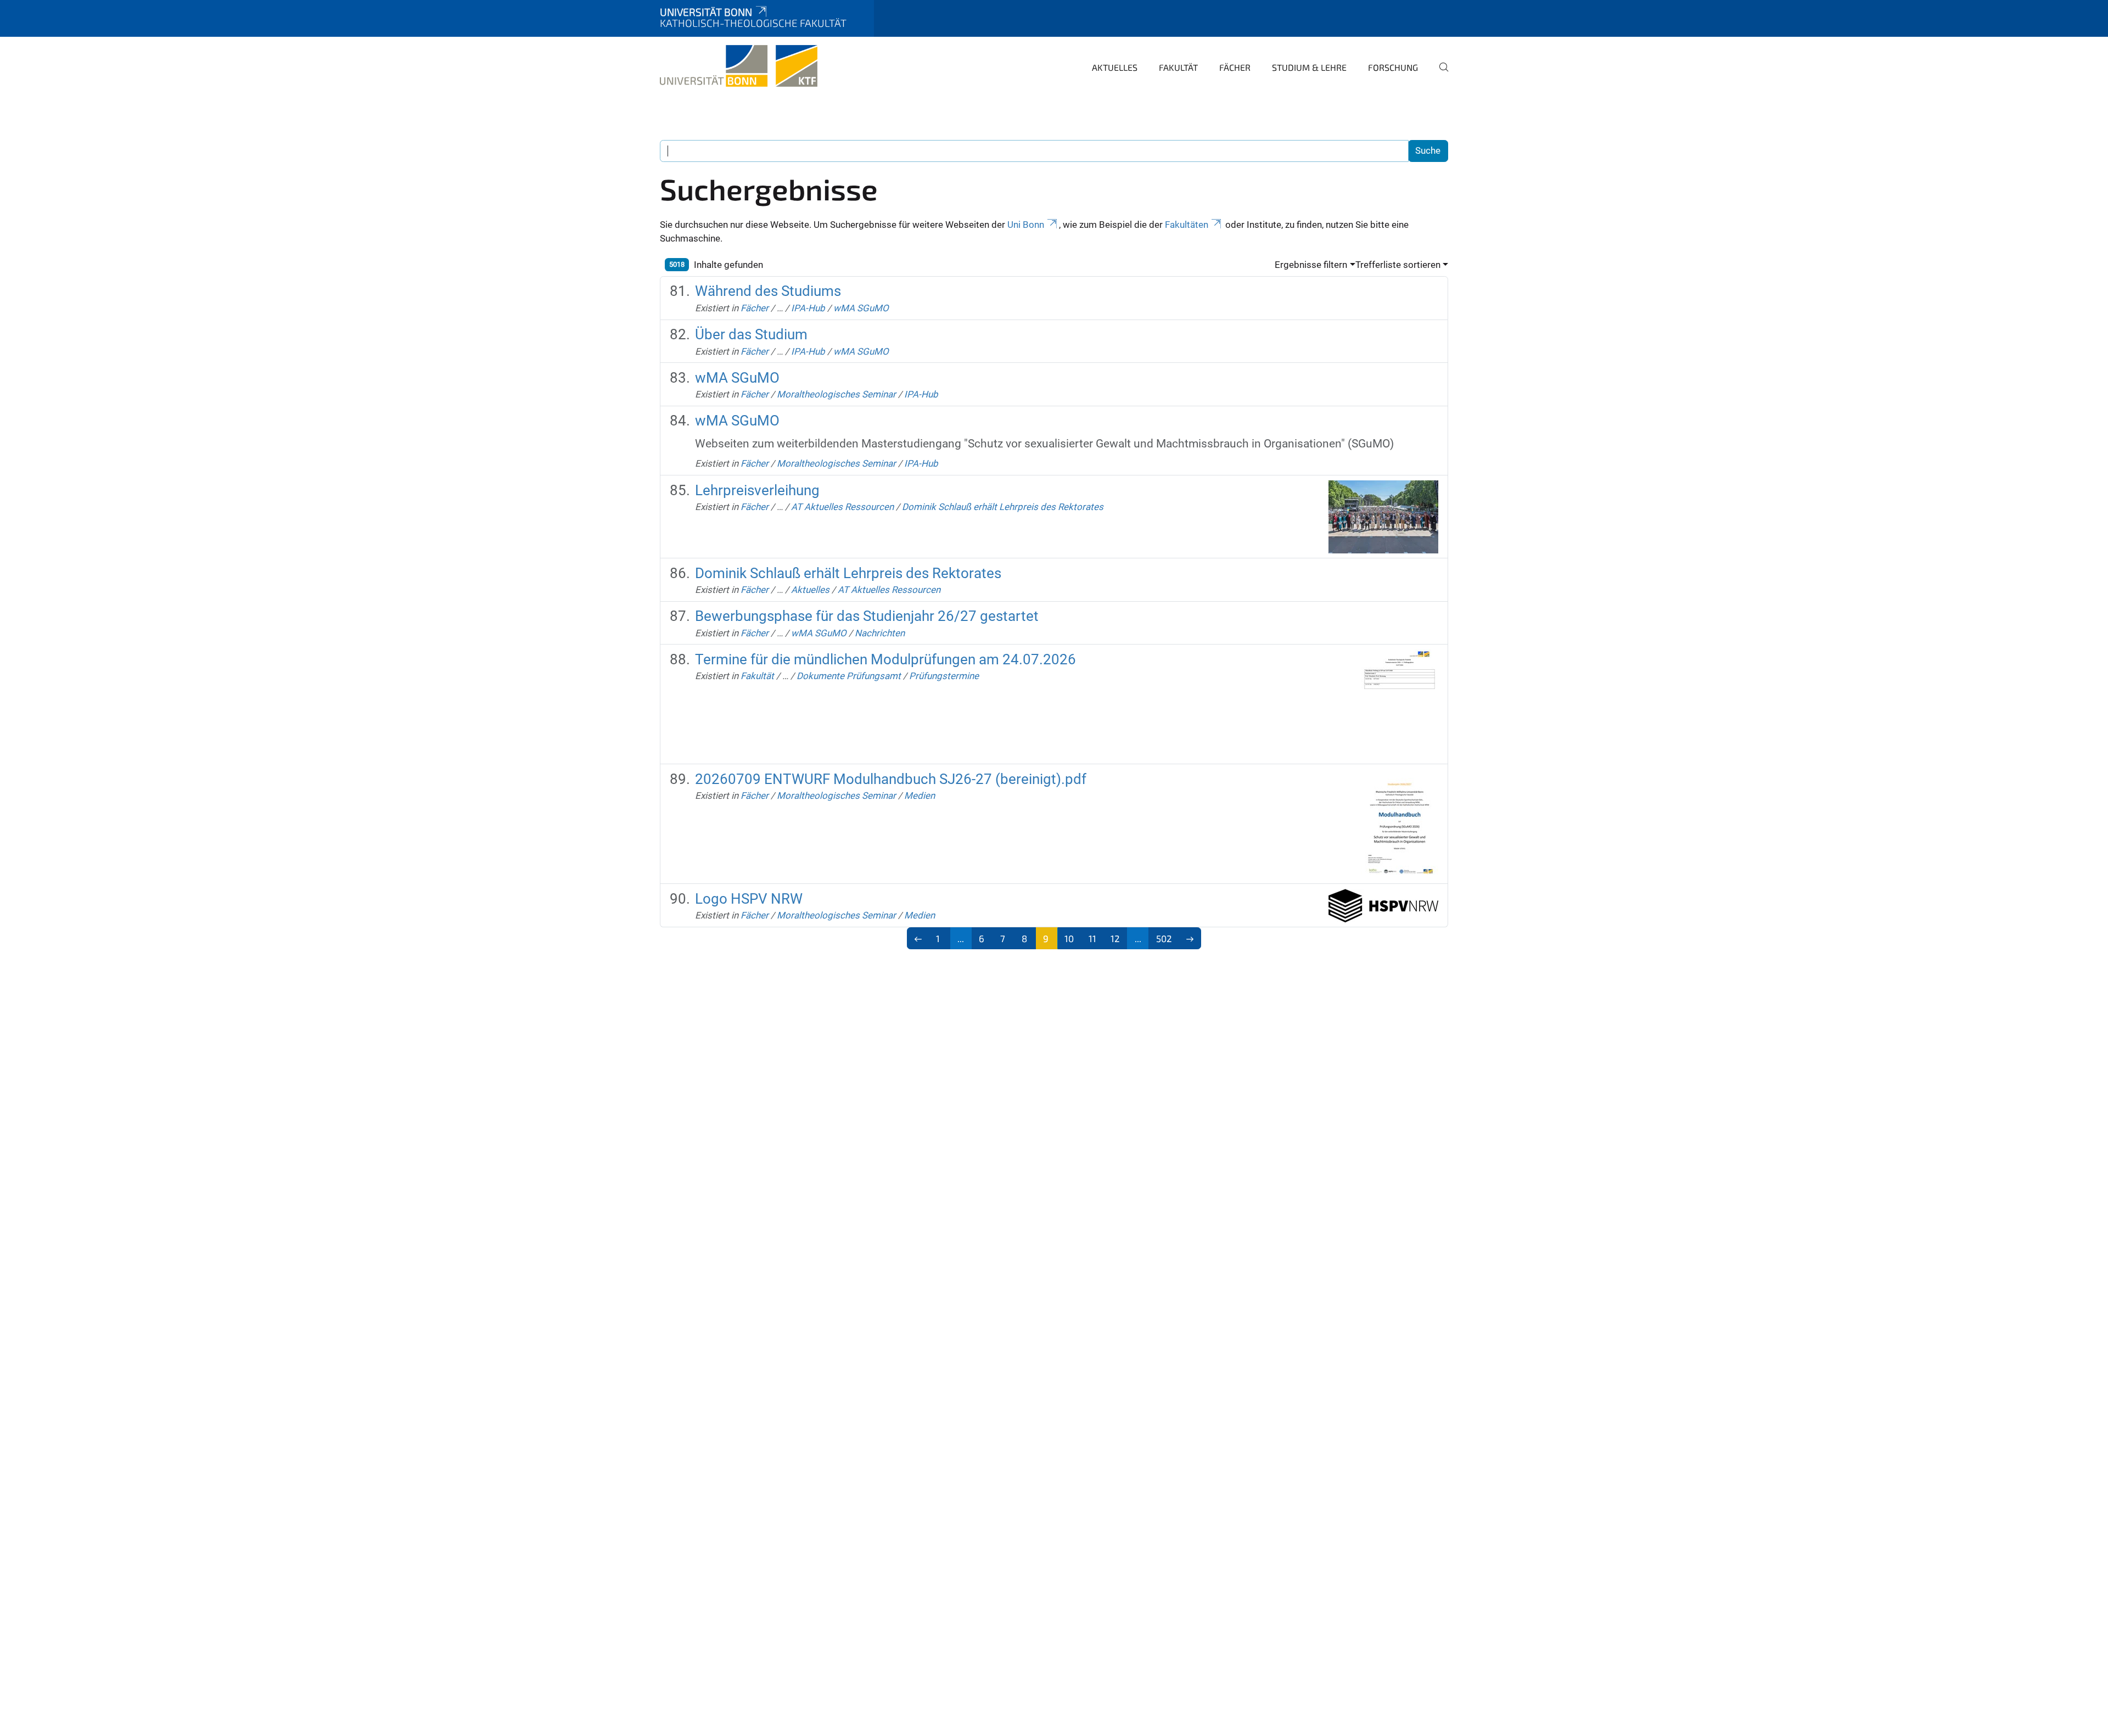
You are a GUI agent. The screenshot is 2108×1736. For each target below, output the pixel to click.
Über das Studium (751, 334)
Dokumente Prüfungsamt (849, 676)
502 (1164, 938)
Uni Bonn (1026, 225)
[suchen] (1439, 75)
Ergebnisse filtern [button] (1311, 265)
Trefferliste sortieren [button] (1398, 265)
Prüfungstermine (944, 676)
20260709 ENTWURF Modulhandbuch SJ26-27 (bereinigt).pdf (891, 779)
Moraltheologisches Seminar (836, 394)
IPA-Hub (808, 308)
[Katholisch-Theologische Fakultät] (739, 66)
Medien (920, 796)
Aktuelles (1115, 67)
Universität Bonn (706, 12)
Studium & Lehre (1309, 67)
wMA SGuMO (861, 308)
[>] (1190, 938)
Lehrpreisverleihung (757, 490)
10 (1069, 938)
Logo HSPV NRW (749, 899)
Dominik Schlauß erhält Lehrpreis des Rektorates (1003, 507)
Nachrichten (880, 633)
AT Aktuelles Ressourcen (842, 507)
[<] (918, 938)
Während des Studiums (768, 291)
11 (1092, 938)
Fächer (1235, 67)
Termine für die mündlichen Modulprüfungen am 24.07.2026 (885, 659)
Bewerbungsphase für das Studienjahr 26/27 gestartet (867, 616)
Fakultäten (1187, 225)
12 (1115, 938)
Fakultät (1178, 67)
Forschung (1393, 67)
